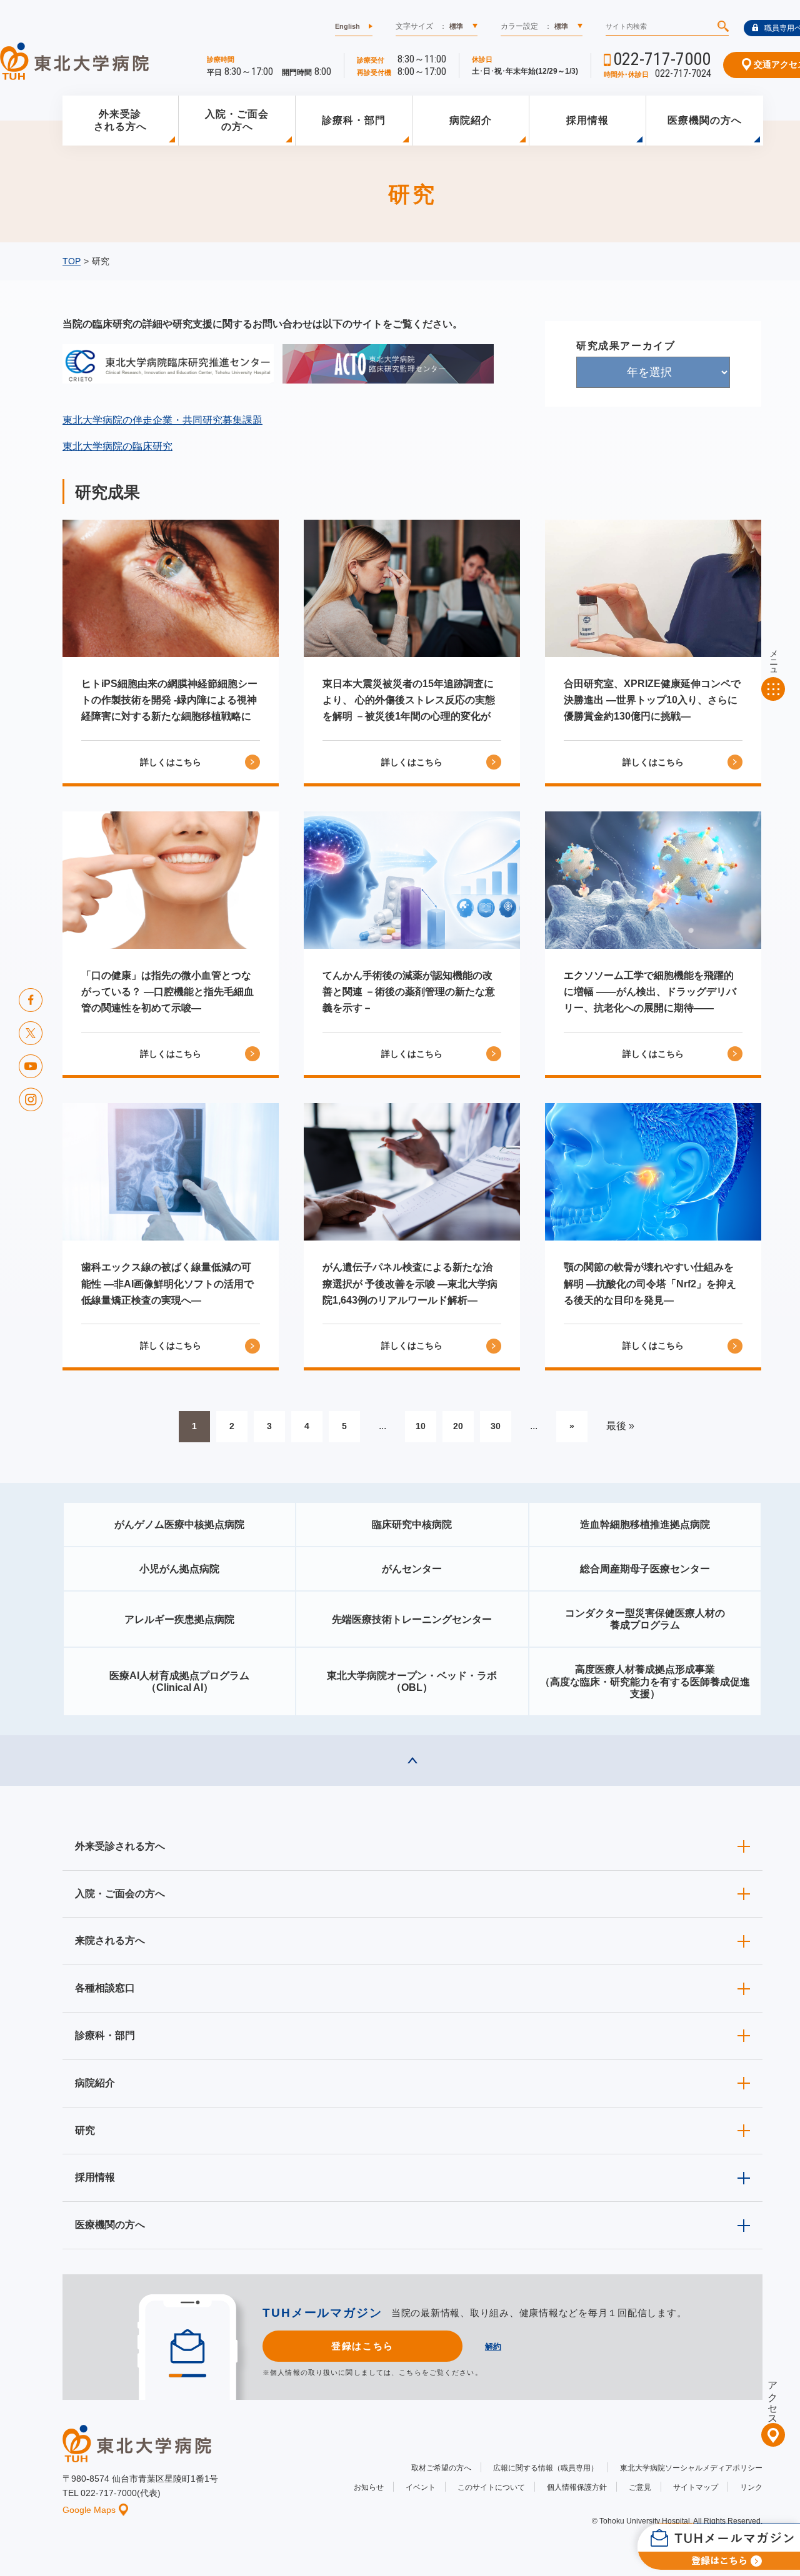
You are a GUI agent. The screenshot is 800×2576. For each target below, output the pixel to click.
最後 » (620, 1426)
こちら (410, 2372)
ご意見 (640, 2487)
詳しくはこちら (171, 762)
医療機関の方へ (705, 120)
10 (421, 1426)
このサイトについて (491, 2487)
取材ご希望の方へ (441, 2468)
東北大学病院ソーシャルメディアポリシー (691, 2468)
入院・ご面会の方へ (237, 121)
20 (458, 1426)
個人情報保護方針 (577, 2487)
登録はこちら (362, 2346)
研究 (85, 2130)
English (347, 26)
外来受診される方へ (120, 121)
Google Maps (89, 2510)
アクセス (773, 2397)
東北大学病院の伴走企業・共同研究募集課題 (162, 420)
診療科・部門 (354, 120)
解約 (493, 2346)
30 (496, 1426)
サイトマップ (696, 2487)
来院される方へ (110, 1940)
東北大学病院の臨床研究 (117, 446)
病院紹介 (471, 120)
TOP (72, 261)
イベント (421, 2487)
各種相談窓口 (105, 1988)
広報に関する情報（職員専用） (546, 2468)
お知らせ (369, 2487)
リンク (751, 2487)
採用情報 (587, 120)
